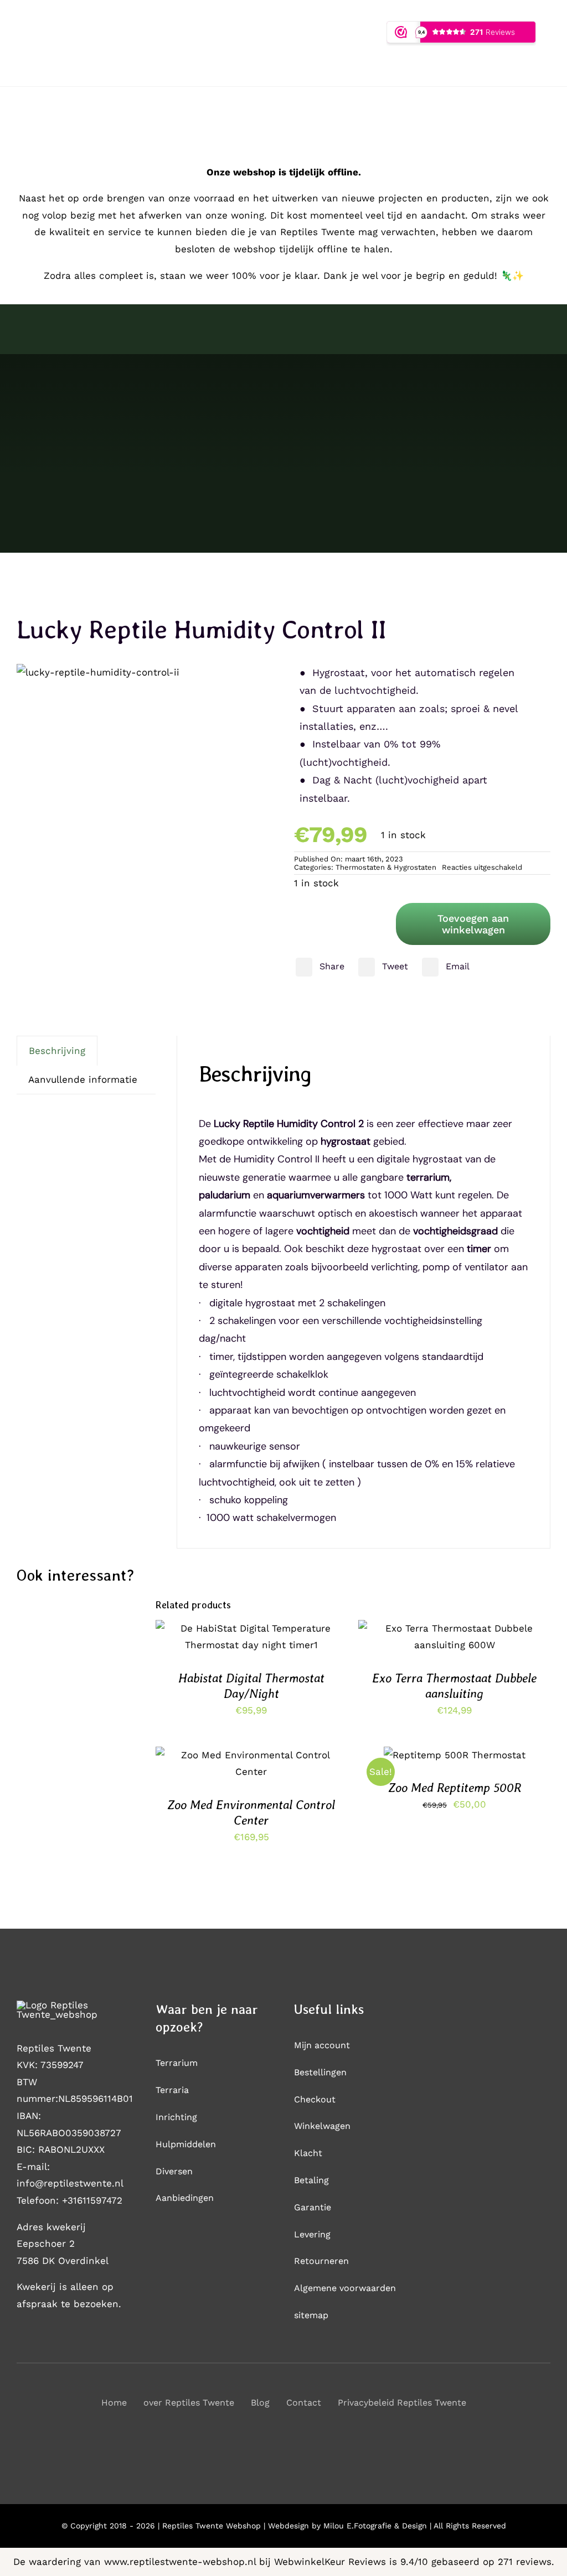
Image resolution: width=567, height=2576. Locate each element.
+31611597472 (92, 2200)
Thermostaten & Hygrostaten (386, 867)
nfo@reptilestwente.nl (71, 2183)
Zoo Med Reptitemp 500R (455, 1788)
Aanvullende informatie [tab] (83, 1079)
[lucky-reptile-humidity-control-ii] (98, 672)
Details (251, 1645)
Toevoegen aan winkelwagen (473, 924)
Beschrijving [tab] (57, 1051)
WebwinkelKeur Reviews (330, 2562)
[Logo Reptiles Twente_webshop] (75, 2005)
